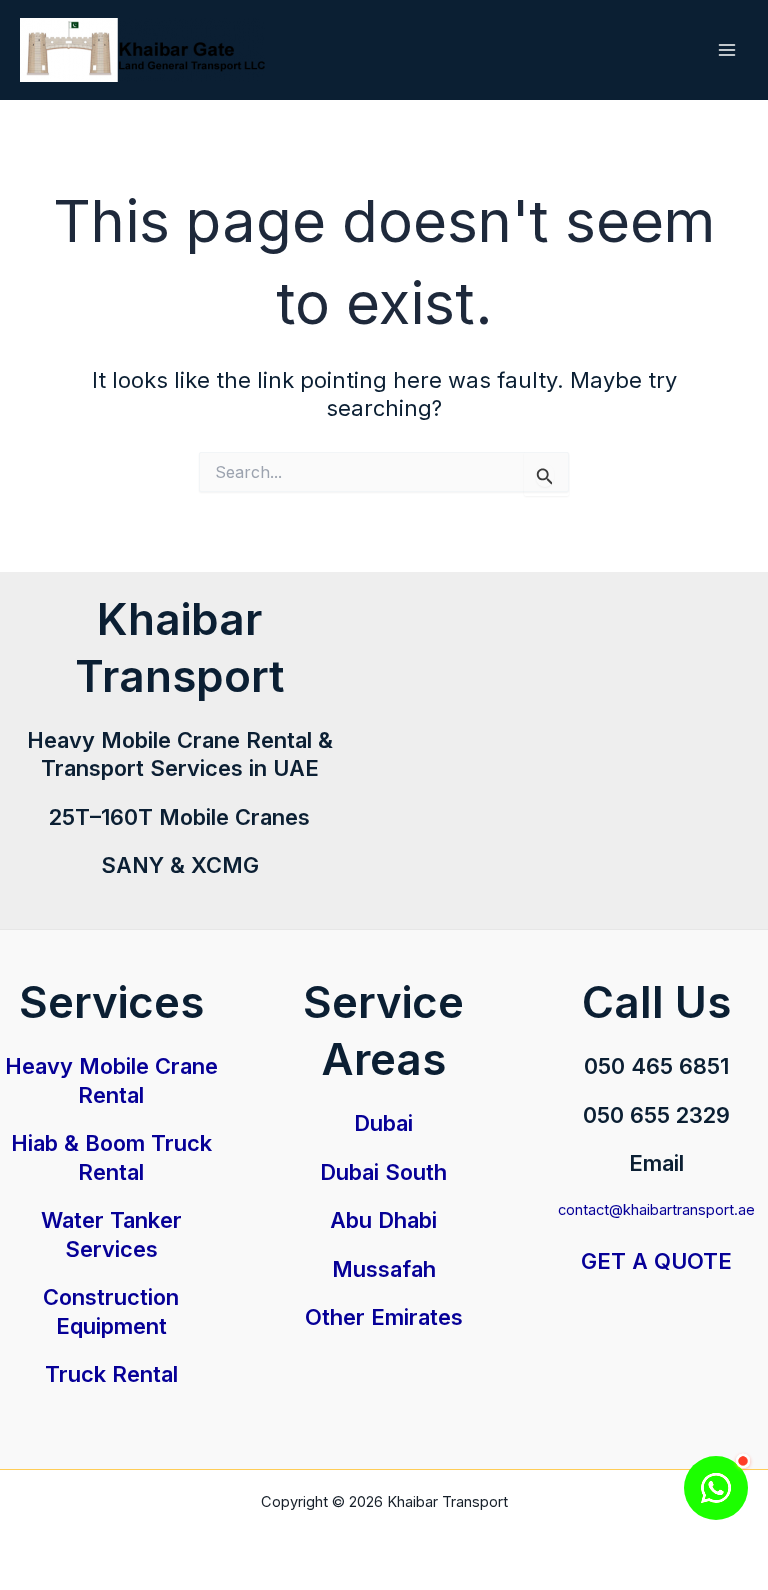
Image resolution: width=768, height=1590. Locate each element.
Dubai (383, 1123)
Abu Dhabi (383, 1220)
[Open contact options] (716, 1488)
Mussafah (384, 1269)
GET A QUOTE (656, 1261)
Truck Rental (111, 1374)
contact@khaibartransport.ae (656, 1210)
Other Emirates (384, 1317)
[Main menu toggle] (727, 50)
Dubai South (383, 1172)
